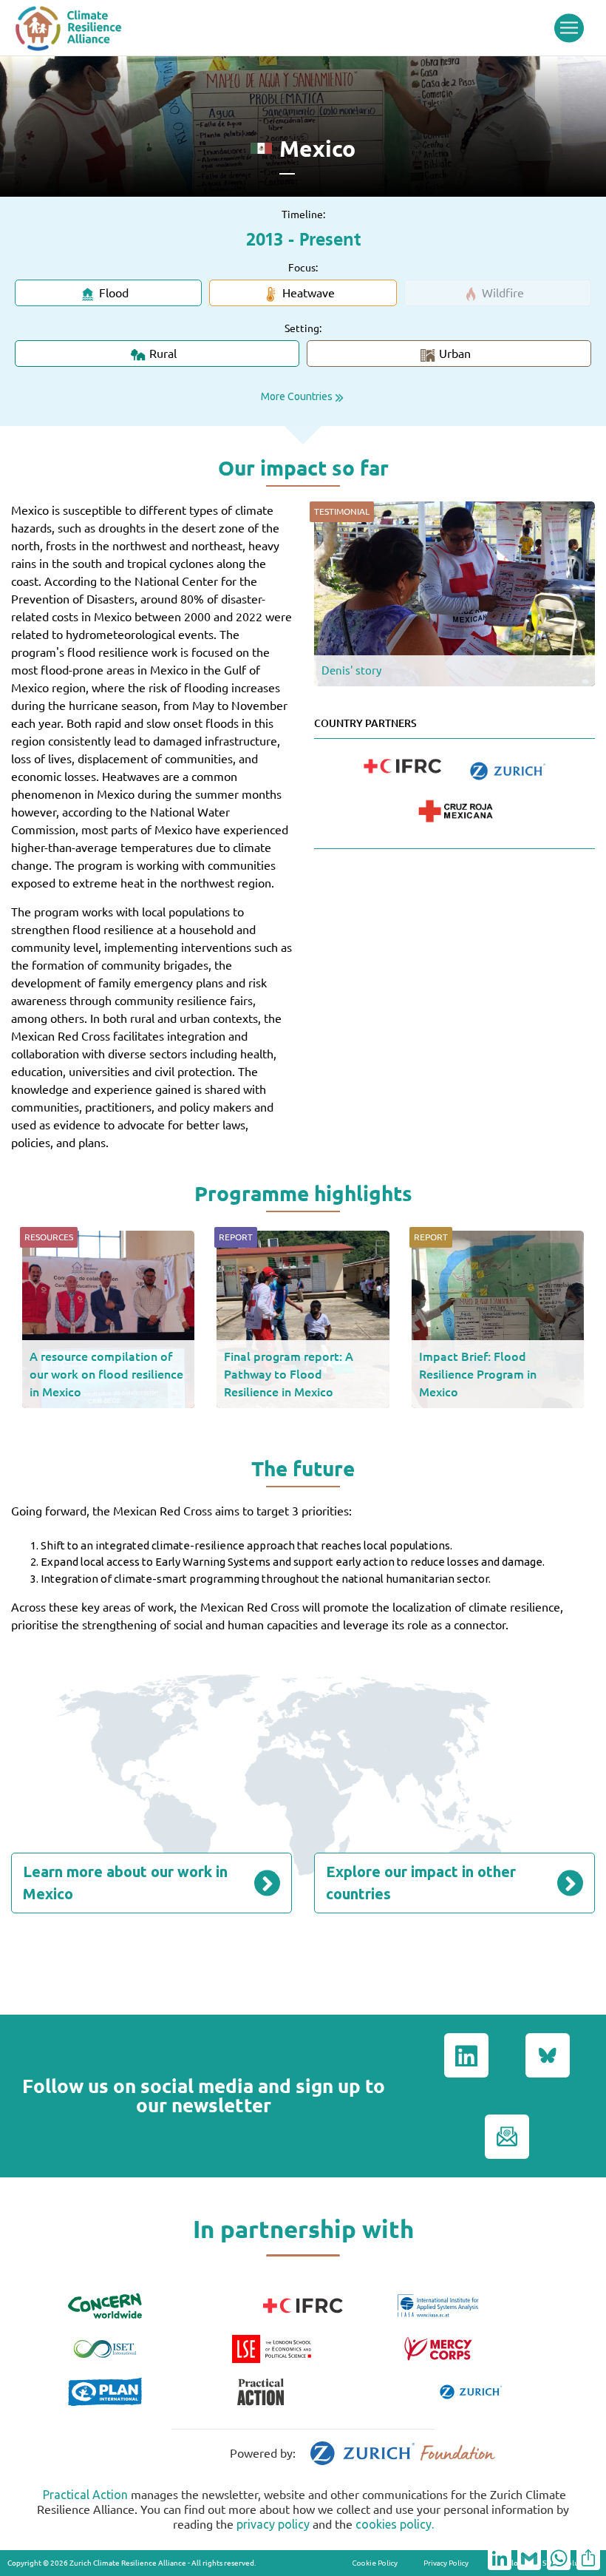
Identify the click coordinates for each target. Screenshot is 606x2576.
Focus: (303, 268)
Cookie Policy (375, 2563)
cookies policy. (395, 2524)
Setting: (303, 328)
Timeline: (303, 214)
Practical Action (85, 2495)
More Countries (297, 396)
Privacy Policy (446, 2563)
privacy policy (273, 2524)
